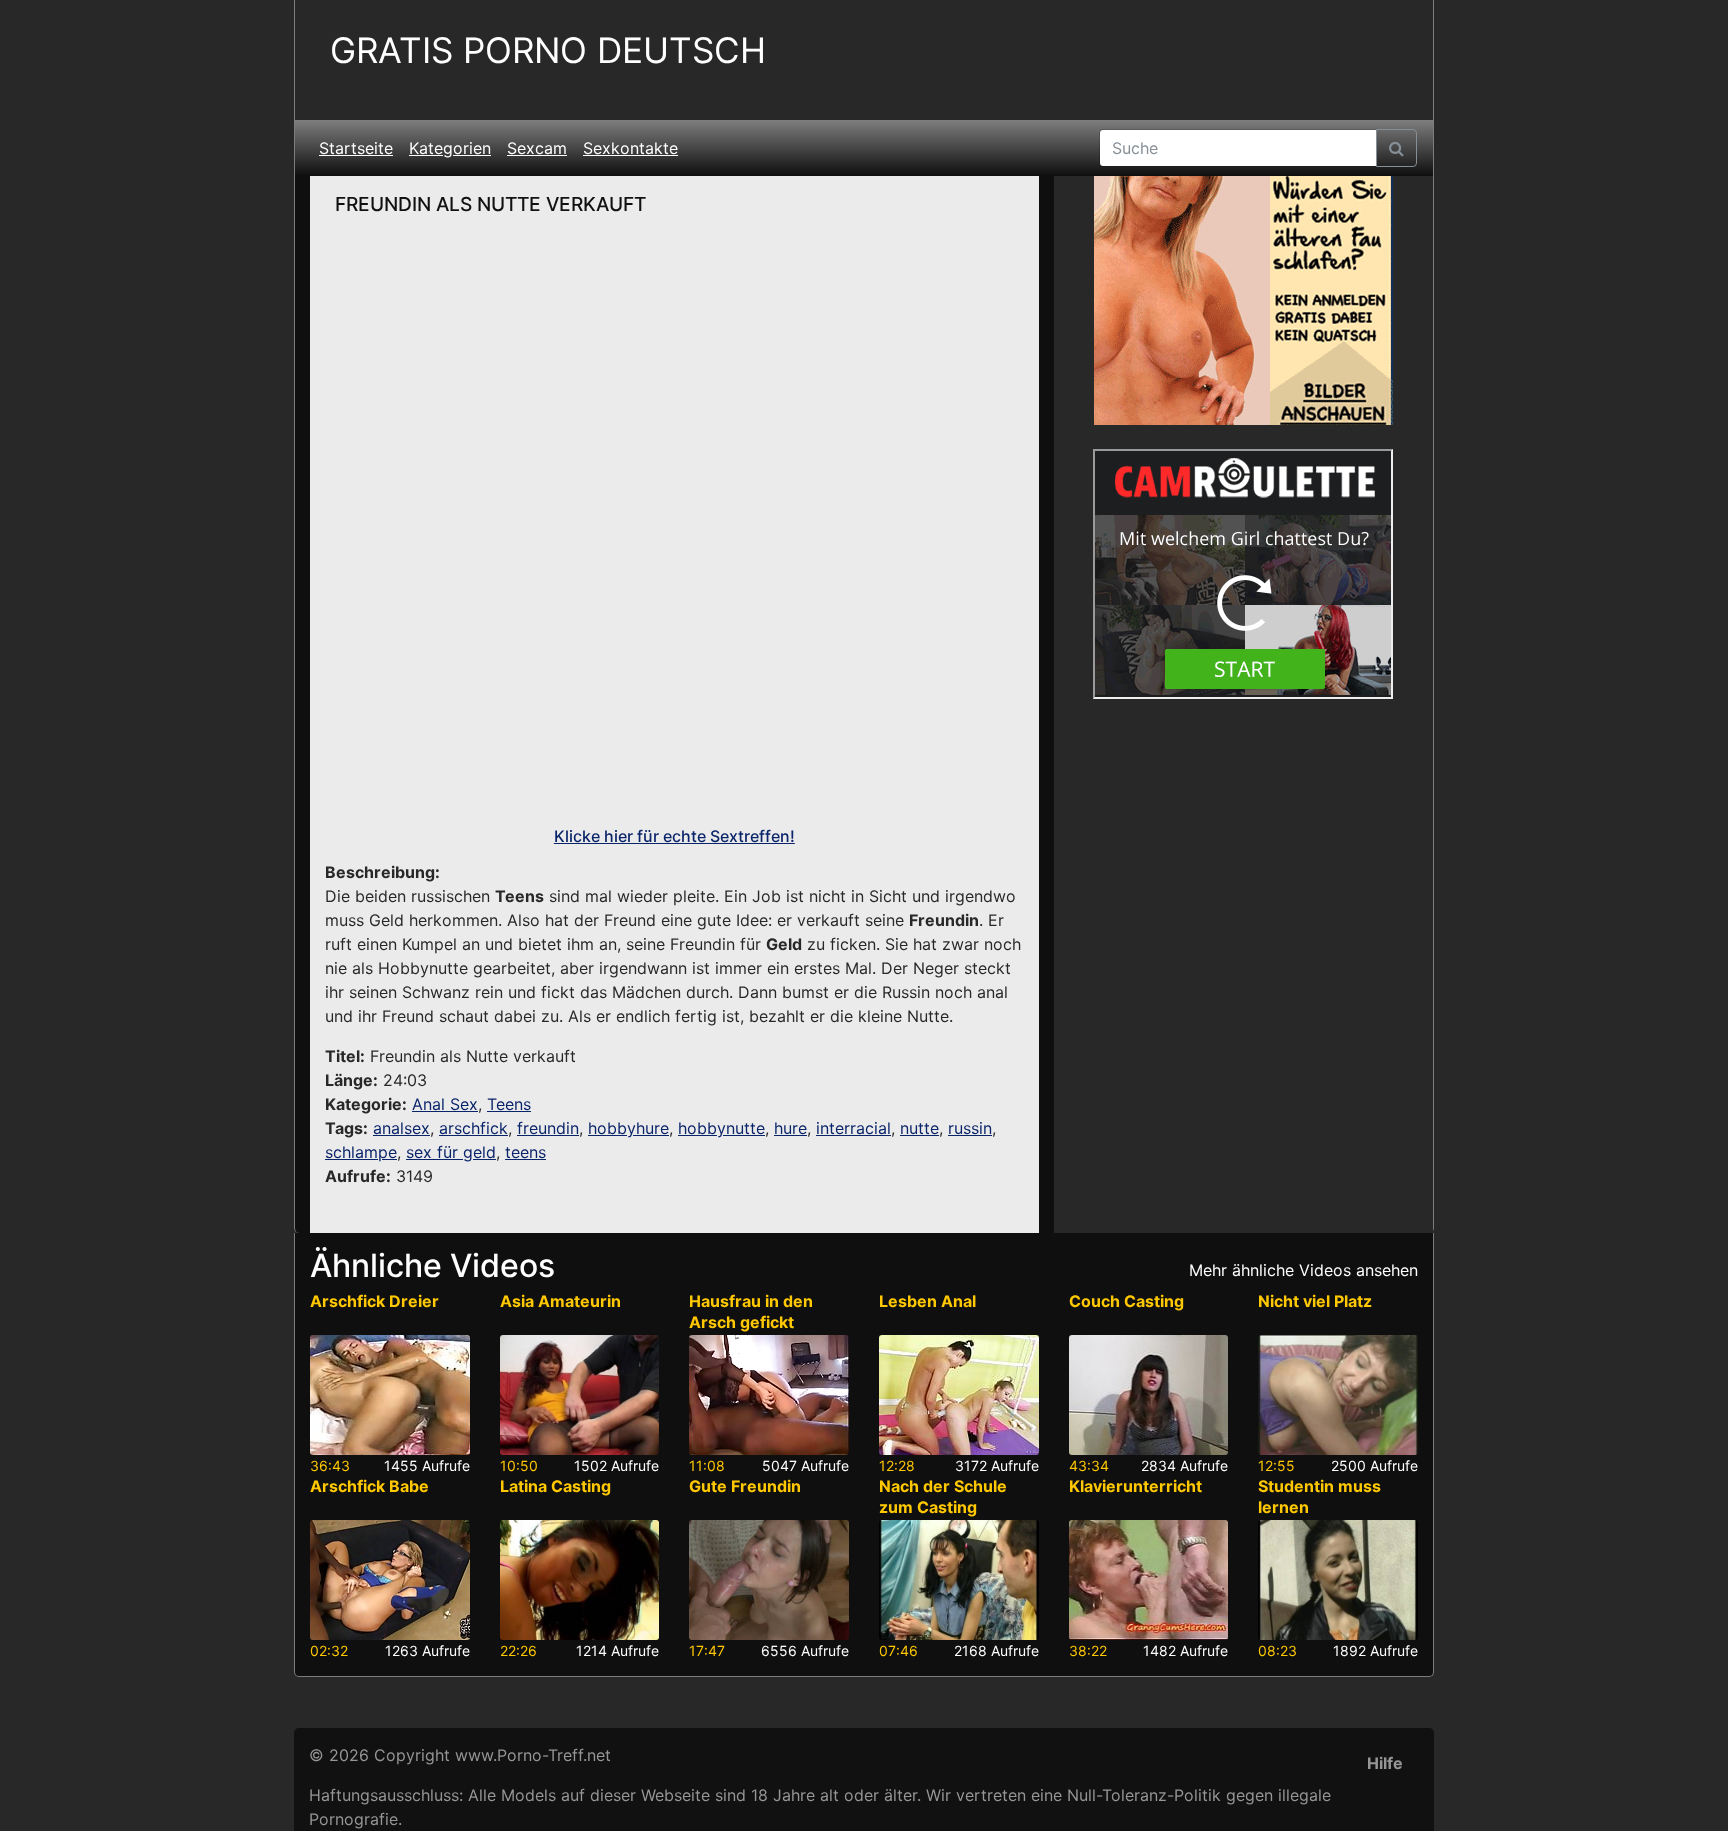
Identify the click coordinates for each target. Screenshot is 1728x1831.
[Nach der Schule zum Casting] (959, 1580)
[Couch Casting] (1149, 1395)
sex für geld (451, 1152)
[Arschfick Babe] (390, 1580)
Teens (509, 1104)
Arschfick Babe (369, 1486)
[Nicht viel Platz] (1338, 1395)
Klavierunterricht (1135, 1486)
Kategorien (450, 148)
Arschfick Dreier (374, 1301)
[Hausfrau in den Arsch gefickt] (769, 1395)
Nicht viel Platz (1315, 1301)
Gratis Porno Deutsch (548, 50)
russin (970, 1128)
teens (525, 1152)
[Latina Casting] (580, 1580)
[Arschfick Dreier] (390, 1395)
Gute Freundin (745, 1486)
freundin (548, 1128)
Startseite (356, 148)
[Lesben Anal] (959, 1395)
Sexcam (537, 148)
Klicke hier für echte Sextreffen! (674, 836)
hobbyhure (628, 1128)
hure (790, 1128)
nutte (919, 1128)
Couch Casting (1126, 1301)
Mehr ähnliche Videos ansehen (1303, 1270)
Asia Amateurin (560, 1301)
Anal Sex (445, 1104)
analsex (401, 1128)
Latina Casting (555, 1486)
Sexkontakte (630, 148)
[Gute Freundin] (769, 1580)
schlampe (361, 1152)
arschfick (473, 1128)
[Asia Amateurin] (580, 1395)
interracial (853, 1128)
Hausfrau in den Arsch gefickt (751, 1311)
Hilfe (1385, 1763)
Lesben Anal (927, 1301)
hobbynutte (721, 1128)
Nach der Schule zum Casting (943, 1496)
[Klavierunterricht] (1149, 1580)
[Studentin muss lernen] (1338, 1580)
